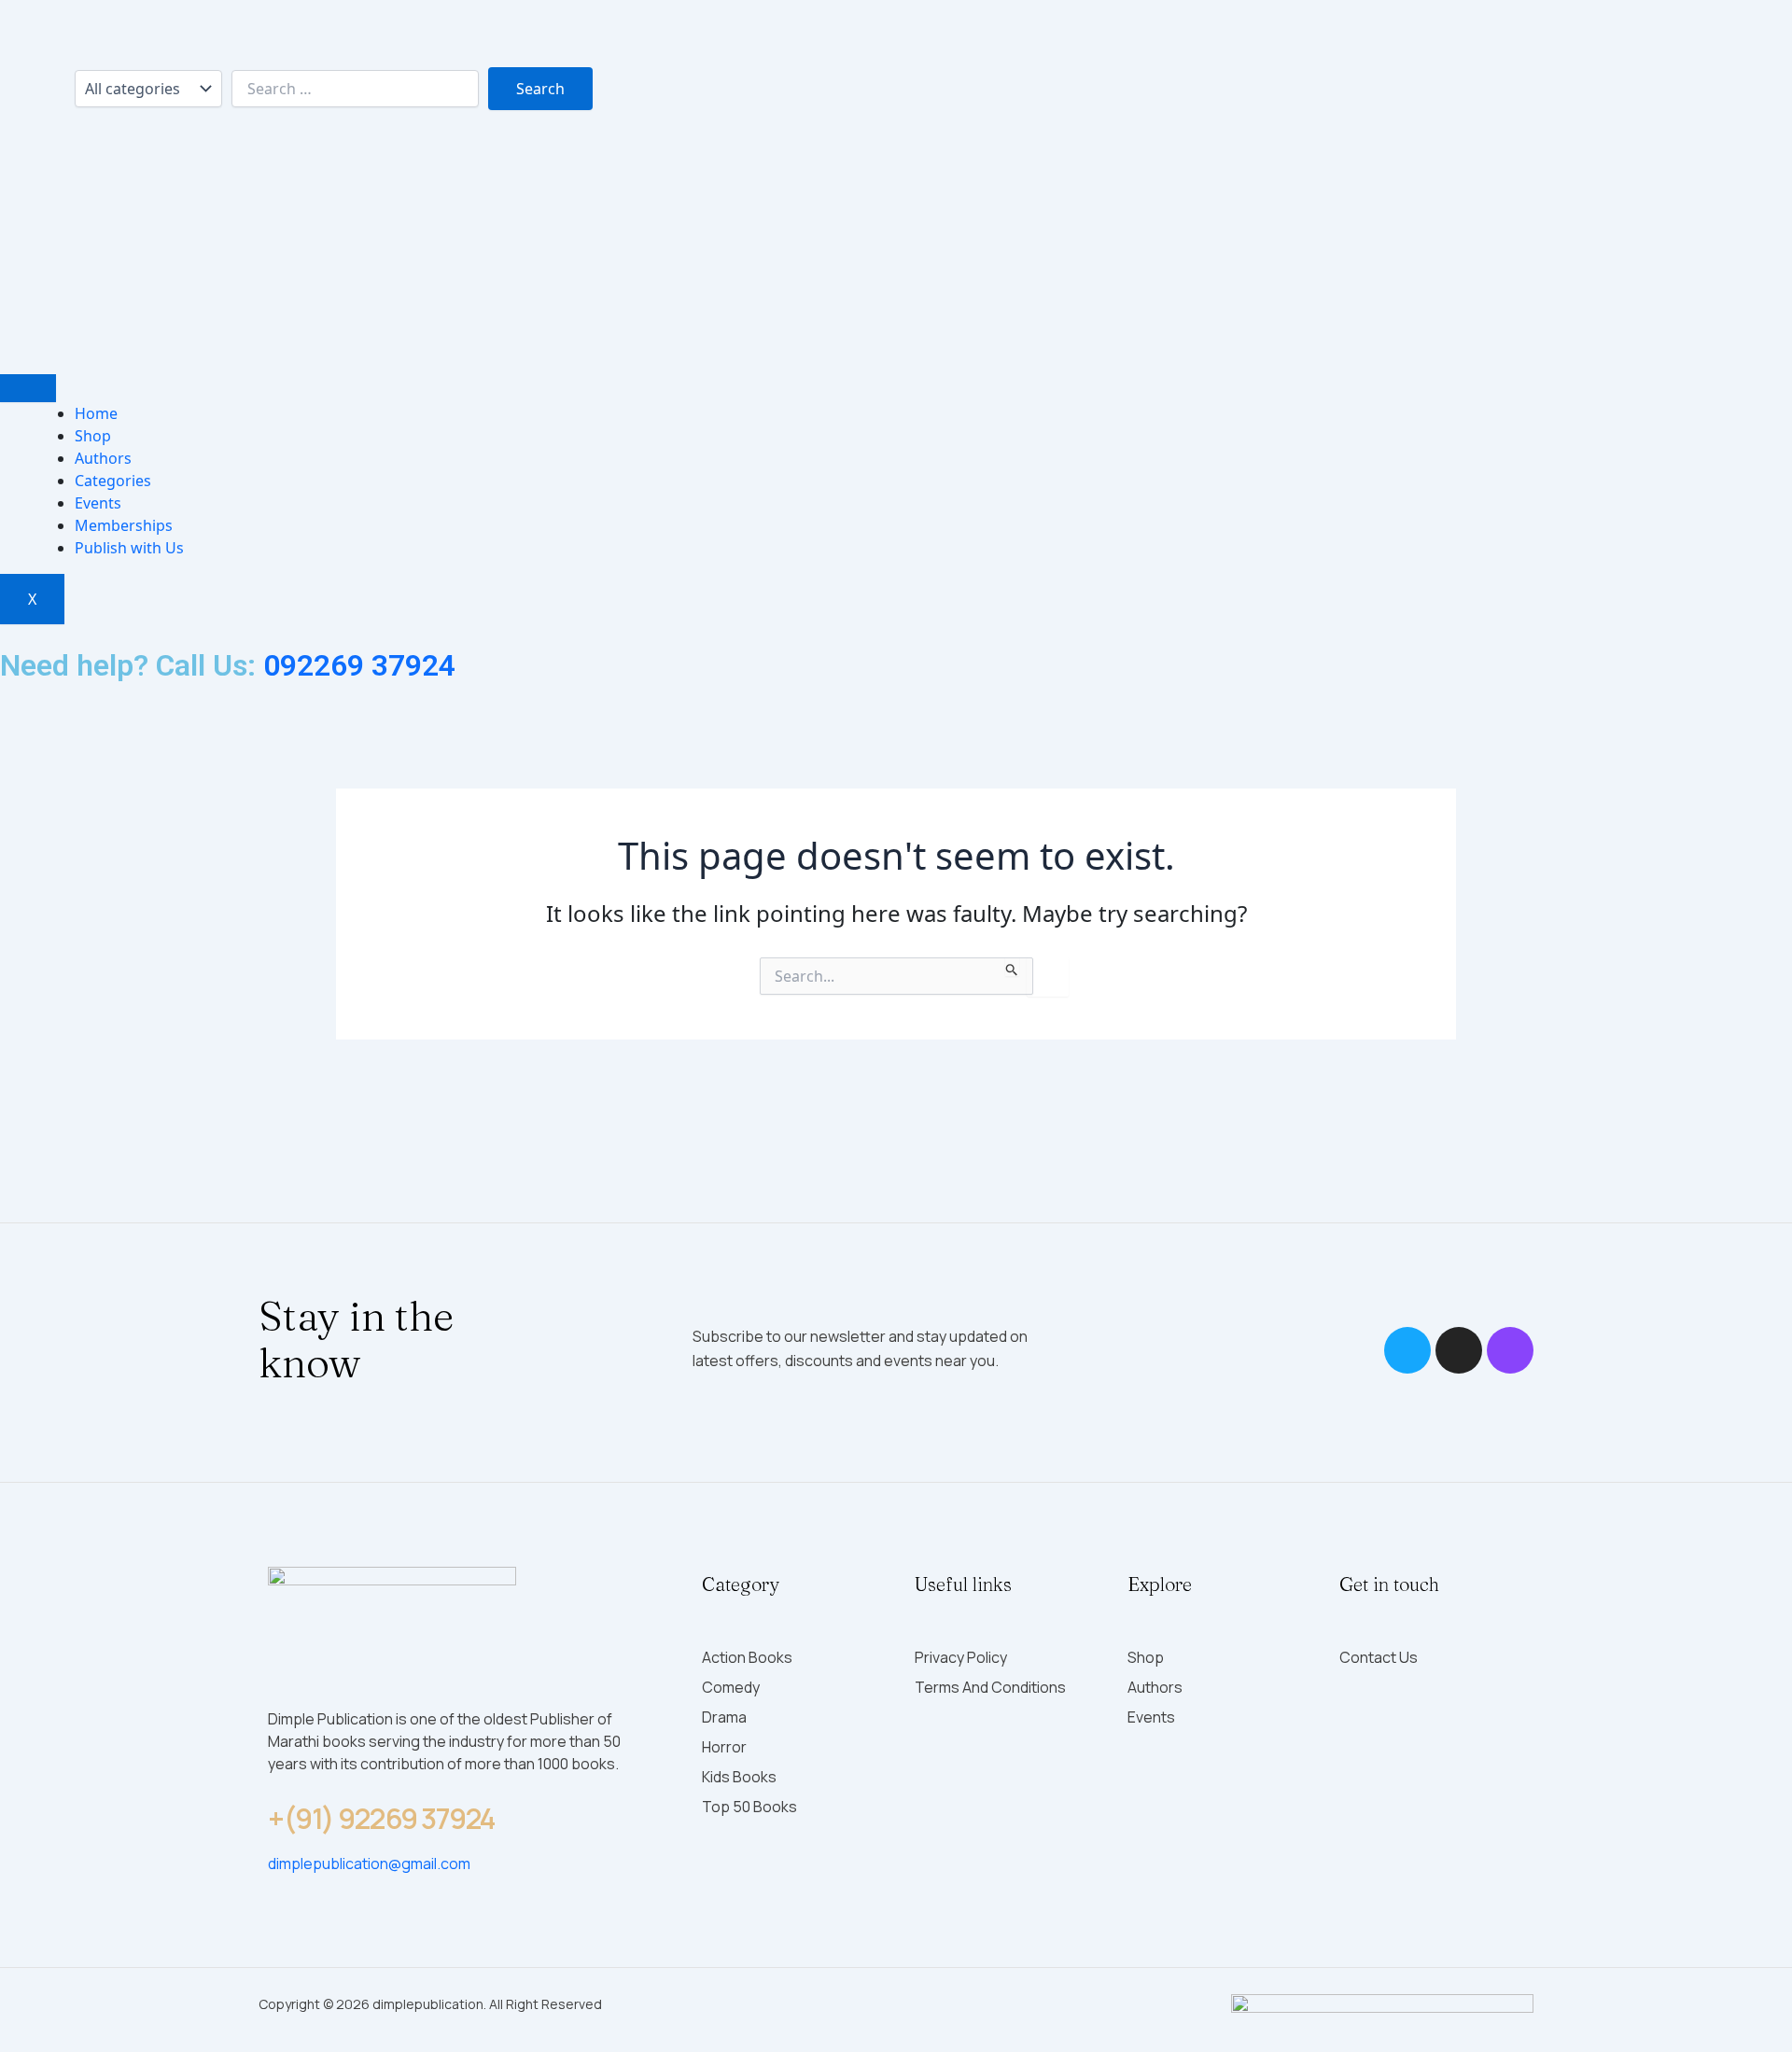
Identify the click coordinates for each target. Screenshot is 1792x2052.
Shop (93, 436)
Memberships (124, 525)
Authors (103, 458)
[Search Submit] (1012, 967)
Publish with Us (129, 548)
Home (96, 413)
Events (98, 503)
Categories (113, 481)
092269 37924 (359, 665)
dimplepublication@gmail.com (369, 1864)
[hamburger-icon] (28, 388)
